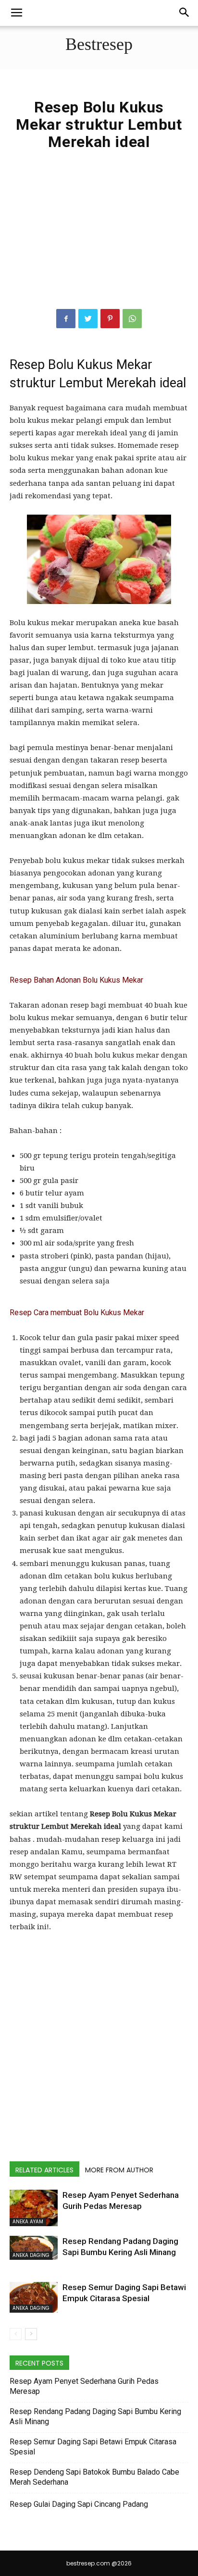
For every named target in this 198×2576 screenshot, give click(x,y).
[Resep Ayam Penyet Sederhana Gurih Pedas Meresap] (34, 2208)
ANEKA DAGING (31, 2255)
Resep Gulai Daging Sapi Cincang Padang (79, 2504)
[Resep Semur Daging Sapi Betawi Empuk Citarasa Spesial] (34, 2297)
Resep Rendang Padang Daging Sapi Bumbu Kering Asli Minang (95, 2416)
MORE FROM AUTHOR (119, 2170)
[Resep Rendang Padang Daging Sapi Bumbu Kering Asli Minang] (34, 2248)
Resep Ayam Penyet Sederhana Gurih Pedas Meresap (84, 2386)
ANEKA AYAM (28, 2222)
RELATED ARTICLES (44, 2170)
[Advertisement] (99, 240)
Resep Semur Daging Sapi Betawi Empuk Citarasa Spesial (93, 2447)
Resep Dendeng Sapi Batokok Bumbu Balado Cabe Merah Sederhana (94, 2477)
